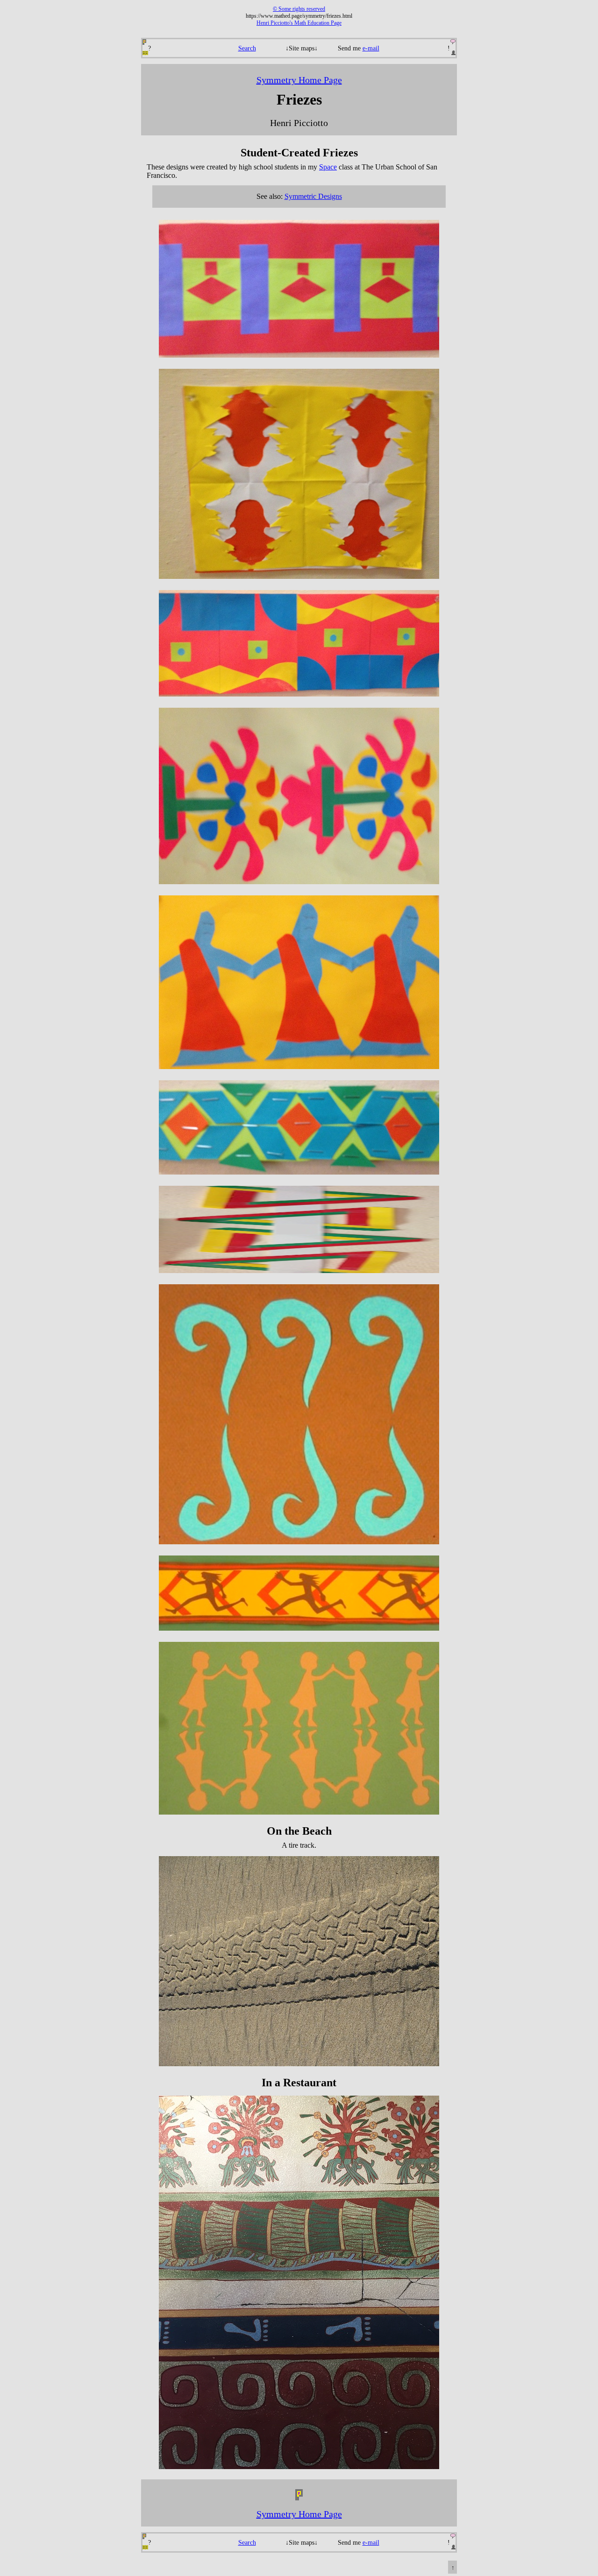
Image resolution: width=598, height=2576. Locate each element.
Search (247, 48)
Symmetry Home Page (299, 80)
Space (328, 167)
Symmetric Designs (313, 196)
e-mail (371, 48)
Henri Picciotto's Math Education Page (299, 23)
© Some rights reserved (299, 9)
